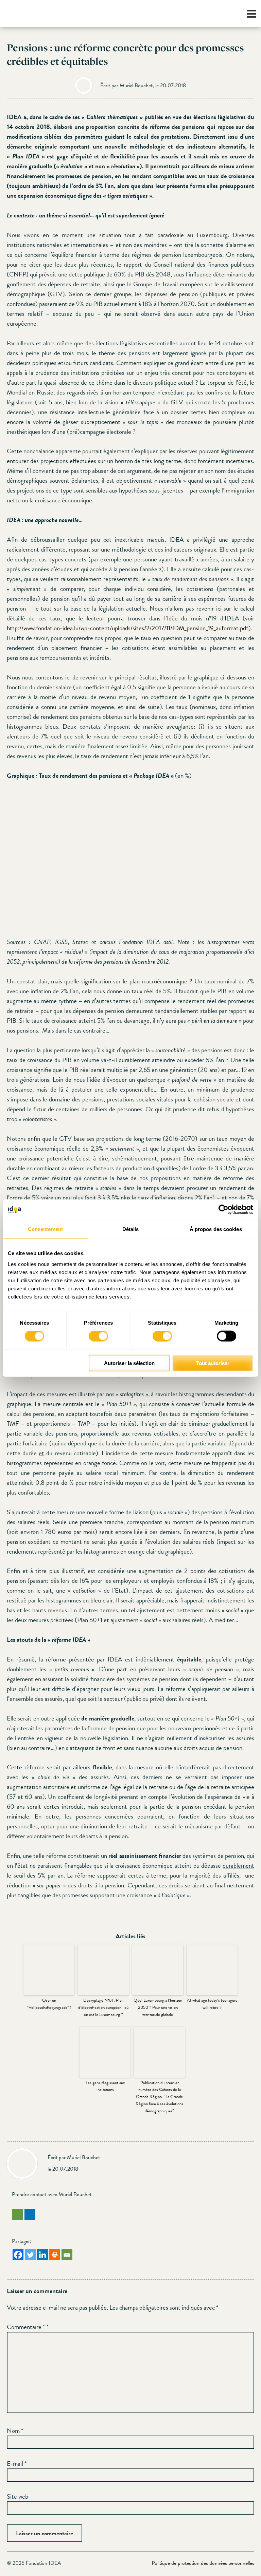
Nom (15, 2431)
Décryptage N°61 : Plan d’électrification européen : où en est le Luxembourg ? (103, 2007)
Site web (18, 2496)
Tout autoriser (213, 1363)
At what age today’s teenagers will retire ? (212, 2004)
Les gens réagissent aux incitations (105, 2086)
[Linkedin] (42, 2255)
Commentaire (26, 2327)
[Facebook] (18, 2255)
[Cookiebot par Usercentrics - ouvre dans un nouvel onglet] (223, 1210)
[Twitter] (30, 2255)
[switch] (98, 1336)
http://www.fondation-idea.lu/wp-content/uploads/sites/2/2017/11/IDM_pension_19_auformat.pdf (128, 628)
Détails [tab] (131, 1229)
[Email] (67, 2255)
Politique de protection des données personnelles (203, 2563)
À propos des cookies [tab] (216, 1229)
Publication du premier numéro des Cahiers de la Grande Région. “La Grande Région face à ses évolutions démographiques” (159, 2097)
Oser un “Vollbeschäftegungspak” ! (49, 2004)
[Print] (55, 2255)
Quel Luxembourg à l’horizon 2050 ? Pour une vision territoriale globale (158, 2007)
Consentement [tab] (45, 1229)
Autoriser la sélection (129, 1363)
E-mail (17, 2464)
